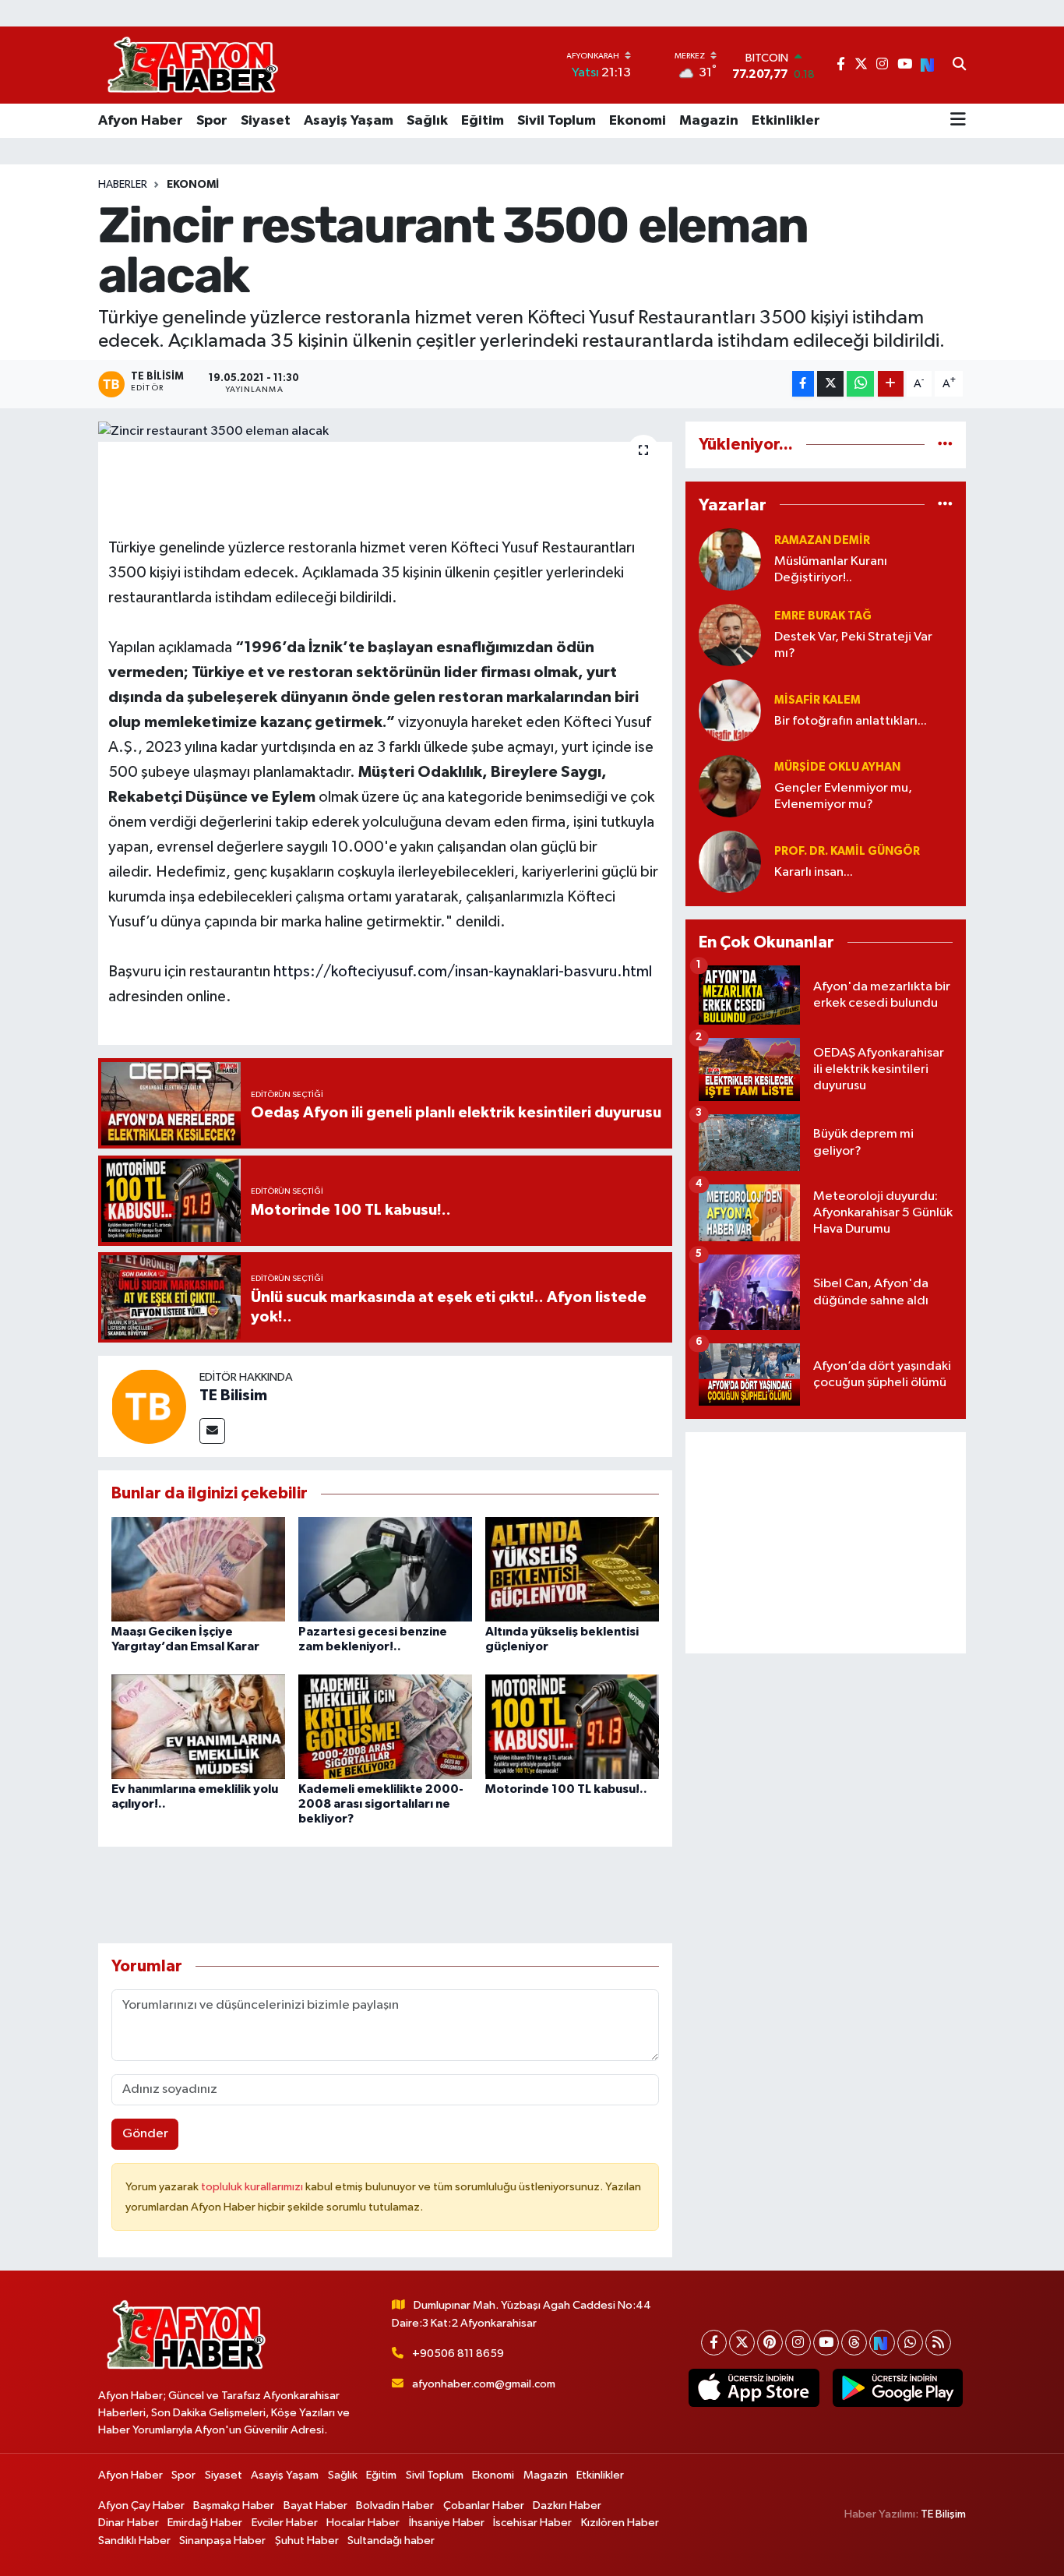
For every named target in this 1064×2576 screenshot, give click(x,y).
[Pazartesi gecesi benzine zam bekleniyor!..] (385, 1569)
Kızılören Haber (620, 2523)
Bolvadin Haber (395, 2505)
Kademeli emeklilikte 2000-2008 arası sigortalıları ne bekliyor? (381, 1804)
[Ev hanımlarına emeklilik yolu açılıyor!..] (198, 1726)
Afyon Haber (141, 121)
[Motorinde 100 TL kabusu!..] (572, 1726)
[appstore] (754, 2388)
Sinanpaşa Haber (222, 2541)
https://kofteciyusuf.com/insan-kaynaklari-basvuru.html (463, 972)
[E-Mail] (212, 1431)
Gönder (145, 2134)
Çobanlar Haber (484, 2505)
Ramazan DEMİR (822, 540)
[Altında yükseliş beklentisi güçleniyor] (572, 1569)
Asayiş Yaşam (349, 121)
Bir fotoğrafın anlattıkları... (851, 721)
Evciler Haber (285, 2523)
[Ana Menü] (958, 121)
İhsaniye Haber (447, 2523)
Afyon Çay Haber (141, 2505)
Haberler (123, 185)
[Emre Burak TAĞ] (730, 635)
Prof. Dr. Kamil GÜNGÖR (847, 851)
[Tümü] (945, 445)
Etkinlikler (786, 121)
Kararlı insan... (814, 872)
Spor (212, 121)
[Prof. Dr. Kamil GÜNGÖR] (730, 861)
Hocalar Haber (363, 2523)
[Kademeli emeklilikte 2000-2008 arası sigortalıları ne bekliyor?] (385, 1726)
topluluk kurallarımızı (253, 2187)
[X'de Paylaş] (830, 384)
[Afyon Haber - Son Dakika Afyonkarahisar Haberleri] (192, 65)
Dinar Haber (129, 2523)
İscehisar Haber (532, 2523)
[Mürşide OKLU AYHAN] (730, 786)
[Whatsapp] (910, 2343)
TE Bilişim (943, 2514)
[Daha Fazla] (891, 384)
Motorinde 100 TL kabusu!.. (566, 1789)
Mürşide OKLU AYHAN (837, 767)
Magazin (709, 121)
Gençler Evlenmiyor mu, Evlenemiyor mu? (843, 796)
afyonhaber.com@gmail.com (484, 2384)
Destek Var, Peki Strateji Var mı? (853, 645)
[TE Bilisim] (149, 1406)
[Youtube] (826, 2343)
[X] (742, 2343)
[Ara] (959, 65)
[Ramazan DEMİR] (730, 559)
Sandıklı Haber (134, 2541)
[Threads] (854, 2343)
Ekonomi (638, 121)
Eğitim (483, 121)
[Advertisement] (826, 1543)
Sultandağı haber (391, 2541)
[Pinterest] (770, 2343)
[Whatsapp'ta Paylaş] (860, 384)
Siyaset (266, 121)
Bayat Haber (315, 2505)
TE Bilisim (233, 1396)
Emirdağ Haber (205, 2523)
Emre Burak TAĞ (823, 616)
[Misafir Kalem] (730, 710)
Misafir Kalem (817, 700)
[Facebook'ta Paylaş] (803, 384)
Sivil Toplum (557, 121)
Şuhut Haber (307, 2541)
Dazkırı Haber (567, 2505)
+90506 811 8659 (458, 2354)
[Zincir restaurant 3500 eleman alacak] (385, 432)
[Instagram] (798, 2343)
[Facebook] (714, 2343)
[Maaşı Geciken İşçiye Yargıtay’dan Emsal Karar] (198, 1569)
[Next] (882, 2343)
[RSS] (938, 2343)
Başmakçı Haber (234, 2505)
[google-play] (897, 2388)
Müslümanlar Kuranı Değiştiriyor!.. (831, 570)
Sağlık (427, 121)
